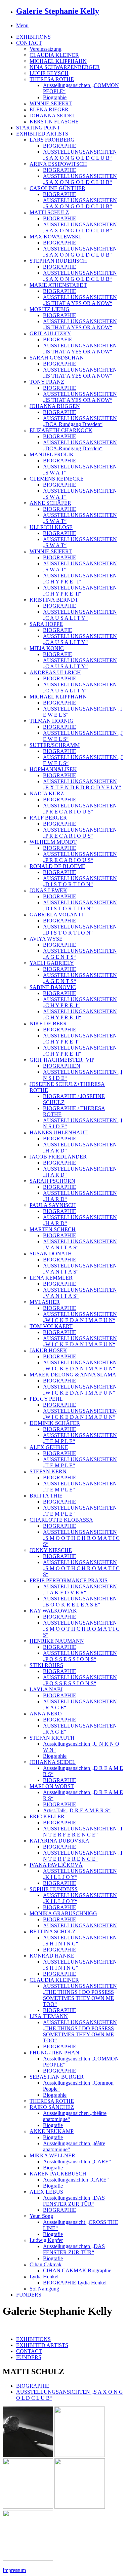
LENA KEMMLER (51, 1278)
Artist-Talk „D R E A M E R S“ (77, 1810)
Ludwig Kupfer (46, 2240)
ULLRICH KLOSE (51, 527)
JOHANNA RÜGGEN (55, 406)
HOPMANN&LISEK (53, 769)
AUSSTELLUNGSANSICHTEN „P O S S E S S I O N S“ (80, 1656)
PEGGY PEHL (46, 1399)
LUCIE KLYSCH (49, 73)
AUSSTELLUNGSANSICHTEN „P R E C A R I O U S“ (80, 809)
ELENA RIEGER (49, 109)
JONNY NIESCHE (51, 1550)
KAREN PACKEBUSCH (58, 2174)
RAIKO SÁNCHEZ (52, 2107)
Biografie (53, 2125)
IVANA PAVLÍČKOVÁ (56, 1865)
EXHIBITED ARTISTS (42, 134)
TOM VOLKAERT (51, 1326)
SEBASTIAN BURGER (57, 2077)
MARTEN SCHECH (53, 1229)
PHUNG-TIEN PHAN (54, 2053)
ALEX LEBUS (46, 2192)
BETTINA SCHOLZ (53, 1931)
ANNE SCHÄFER (50, 503)
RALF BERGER (48, 818)
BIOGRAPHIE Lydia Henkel (75, 2283)
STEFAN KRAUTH (52, 1738)
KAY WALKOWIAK (53, 1611)
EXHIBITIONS (33, 37)
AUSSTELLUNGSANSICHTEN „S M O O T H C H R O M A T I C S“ (81, 1538)
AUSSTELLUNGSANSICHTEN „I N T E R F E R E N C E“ (83, 1832)
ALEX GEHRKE (49, 1447)
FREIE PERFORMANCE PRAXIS (69, 1580)
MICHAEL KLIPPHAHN (58, 61)
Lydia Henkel (44, 2277)
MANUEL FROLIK (52, 454)
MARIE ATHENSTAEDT (58, 285)
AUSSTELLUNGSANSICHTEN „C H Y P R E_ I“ (80, 579)
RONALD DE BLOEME (57, 866)
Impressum (14, 2570)
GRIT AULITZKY (50, 333)
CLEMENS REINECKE (57, 479)
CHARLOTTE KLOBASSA (61, 1520)
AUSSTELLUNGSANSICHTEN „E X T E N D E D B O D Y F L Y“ (82, 784)
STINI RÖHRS (46, 1665)
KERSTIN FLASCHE (54, 122)
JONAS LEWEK (48, 890)
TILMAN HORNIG (52, 721)
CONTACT (29, 43)
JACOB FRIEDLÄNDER (58, 1157)
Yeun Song (41, 2216)
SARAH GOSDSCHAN (57, 358)
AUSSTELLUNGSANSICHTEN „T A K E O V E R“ (80, 1589)
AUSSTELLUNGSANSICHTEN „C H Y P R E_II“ (80, 591)
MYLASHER (45, 1302)
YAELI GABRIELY (52, 963)
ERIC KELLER (47, 1816)
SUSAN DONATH (51, 1254)
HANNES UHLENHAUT (59, 1132)
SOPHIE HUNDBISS (54, 1889)
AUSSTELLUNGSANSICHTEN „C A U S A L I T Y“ (80, 615)
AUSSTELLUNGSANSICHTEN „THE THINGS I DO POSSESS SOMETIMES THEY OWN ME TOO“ (80, 1995)
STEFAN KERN (48, 1471)
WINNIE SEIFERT (51, 103)
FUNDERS (29, 2295)
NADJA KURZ (47, 793)
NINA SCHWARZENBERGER (65, 67)
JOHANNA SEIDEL (53, 116)
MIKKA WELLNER (52, 2155)
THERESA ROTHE (52, 79)
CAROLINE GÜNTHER (57, 188)
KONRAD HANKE (52, 1956)
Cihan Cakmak (46, 2264)
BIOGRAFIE (58, 339)
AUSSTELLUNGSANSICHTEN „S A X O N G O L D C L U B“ (80, 155)
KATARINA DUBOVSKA (59, 1841)
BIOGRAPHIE (60, 146)
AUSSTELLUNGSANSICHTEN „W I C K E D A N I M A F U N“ (80, 1317)
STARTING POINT (38, 128)
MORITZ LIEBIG (50, 309)
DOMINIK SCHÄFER (55, 1423)
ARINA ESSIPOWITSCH (58, 164)
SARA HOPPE (46, 624)
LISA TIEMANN (49, 2016)
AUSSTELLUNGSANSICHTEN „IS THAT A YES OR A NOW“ (80, 300)
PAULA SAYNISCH (53, 1205)
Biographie (55, 97)
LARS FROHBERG (52, 140)
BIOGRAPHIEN (62, 1066)
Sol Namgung (44, 2289)
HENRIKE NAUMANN (57, 1641)
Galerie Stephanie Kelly (58, 11)
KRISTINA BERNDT (54, 600)
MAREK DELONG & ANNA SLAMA (73, 1375)
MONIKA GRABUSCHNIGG (63, 1913)
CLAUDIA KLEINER (54, 55)
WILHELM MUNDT (53, 842)
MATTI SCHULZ (49, 212)
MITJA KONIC (47, 648)
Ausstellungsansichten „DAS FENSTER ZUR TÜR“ (74, 2201)
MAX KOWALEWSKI (55, 237)
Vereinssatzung (46, 49)
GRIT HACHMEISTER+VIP (62, 1060)
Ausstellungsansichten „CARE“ (77, 2162)
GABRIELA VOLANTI (56, 915)
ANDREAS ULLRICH (55, 672)
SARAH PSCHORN (52, 1181)
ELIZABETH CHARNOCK (61, 430)
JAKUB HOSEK (48, 1350)
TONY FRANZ (47, 382)
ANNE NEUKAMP (52, 2131)
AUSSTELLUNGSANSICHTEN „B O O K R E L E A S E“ (80, 1602)
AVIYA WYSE (46, 939)
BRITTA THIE (46, 1496)
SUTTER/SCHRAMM (55, 745)
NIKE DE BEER (48, 1024)
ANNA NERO (46, 1714)
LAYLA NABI (46, 1689)
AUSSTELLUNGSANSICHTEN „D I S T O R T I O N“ (80, 881)
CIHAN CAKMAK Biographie (77, 2270)
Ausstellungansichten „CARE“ (76, 2180)
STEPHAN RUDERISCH (58, 261)
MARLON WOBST (52, 1786)
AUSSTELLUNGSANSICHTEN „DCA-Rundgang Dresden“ (80, 421)
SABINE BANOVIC (53, 987)
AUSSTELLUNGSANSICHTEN (80, 1925)
